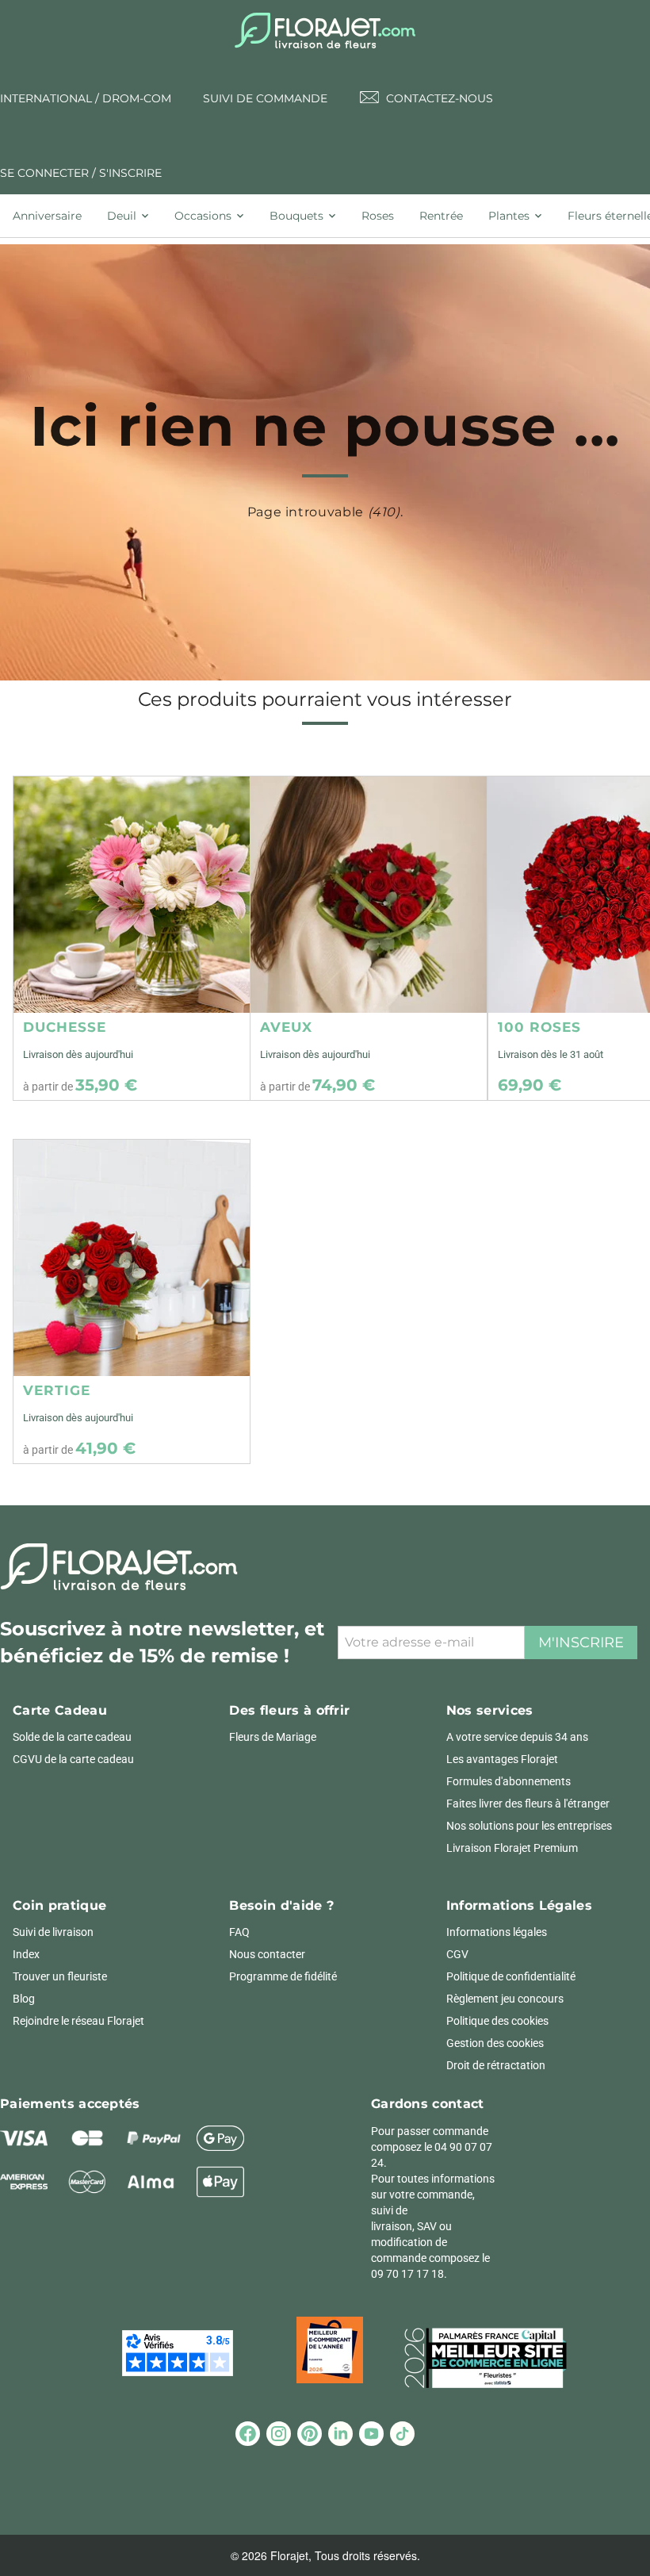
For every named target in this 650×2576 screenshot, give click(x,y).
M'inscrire (581, 1643)
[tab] (54, 216)
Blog (24, 1999)
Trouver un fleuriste (60, 1976)
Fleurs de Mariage (273, 1737)
